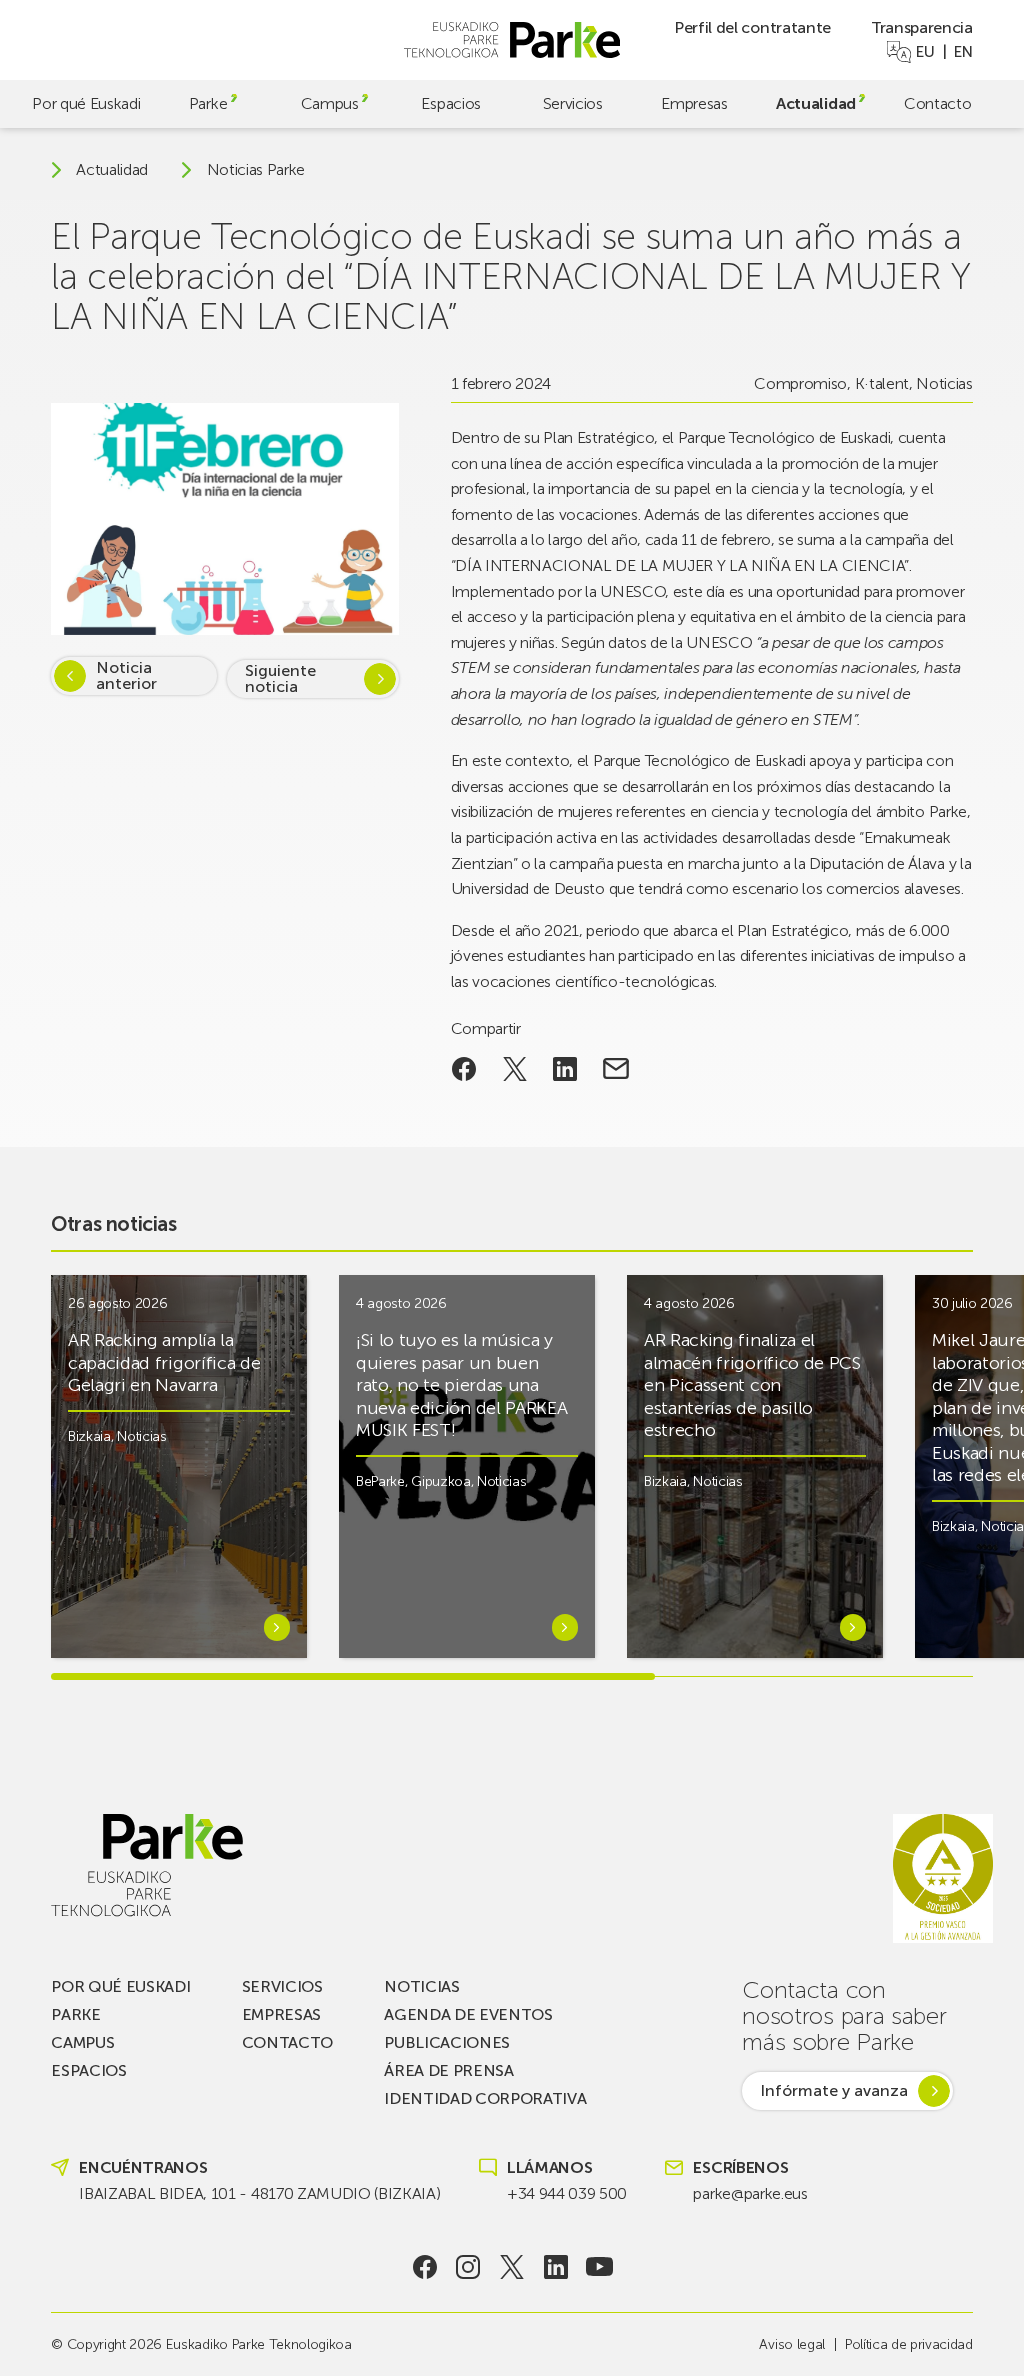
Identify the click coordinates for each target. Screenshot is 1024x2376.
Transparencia (922, 27)
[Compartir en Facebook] (464, 1069)
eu (925, 52)
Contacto (937, 103)
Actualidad (816, 103)
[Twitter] (512, 2267)
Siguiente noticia (280, 678)
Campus (330, 103)
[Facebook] (424, 2267)
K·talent (882, 383)
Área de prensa (449, 2070)
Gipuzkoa (440, 1481)
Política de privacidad (909, 2344)
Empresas (694, 103)
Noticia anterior (126, 675)
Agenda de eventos (468, 2014)
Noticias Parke (256, 170)
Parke (208, 103)
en (963, 52)
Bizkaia (89, 1436)
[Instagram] (468, 2267)
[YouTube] (599, 2267)
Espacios (450, 103)
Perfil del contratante (752, 27)
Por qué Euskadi (86, 103)
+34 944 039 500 (567, 2193)
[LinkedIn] (555, 2267)
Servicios (573, 103)
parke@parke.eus (750, 2193)
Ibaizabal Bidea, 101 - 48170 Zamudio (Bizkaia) (259, 2193)
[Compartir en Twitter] (514, 1069)
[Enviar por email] (616, 1069)
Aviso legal (791, 2344)
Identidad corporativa (485, 2098)
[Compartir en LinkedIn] (565, 1069)
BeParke (380, 1481)
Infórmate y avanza (834, 2090)
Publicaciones (447, 2042)
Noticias (944, 383)
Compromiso (800, 383)
